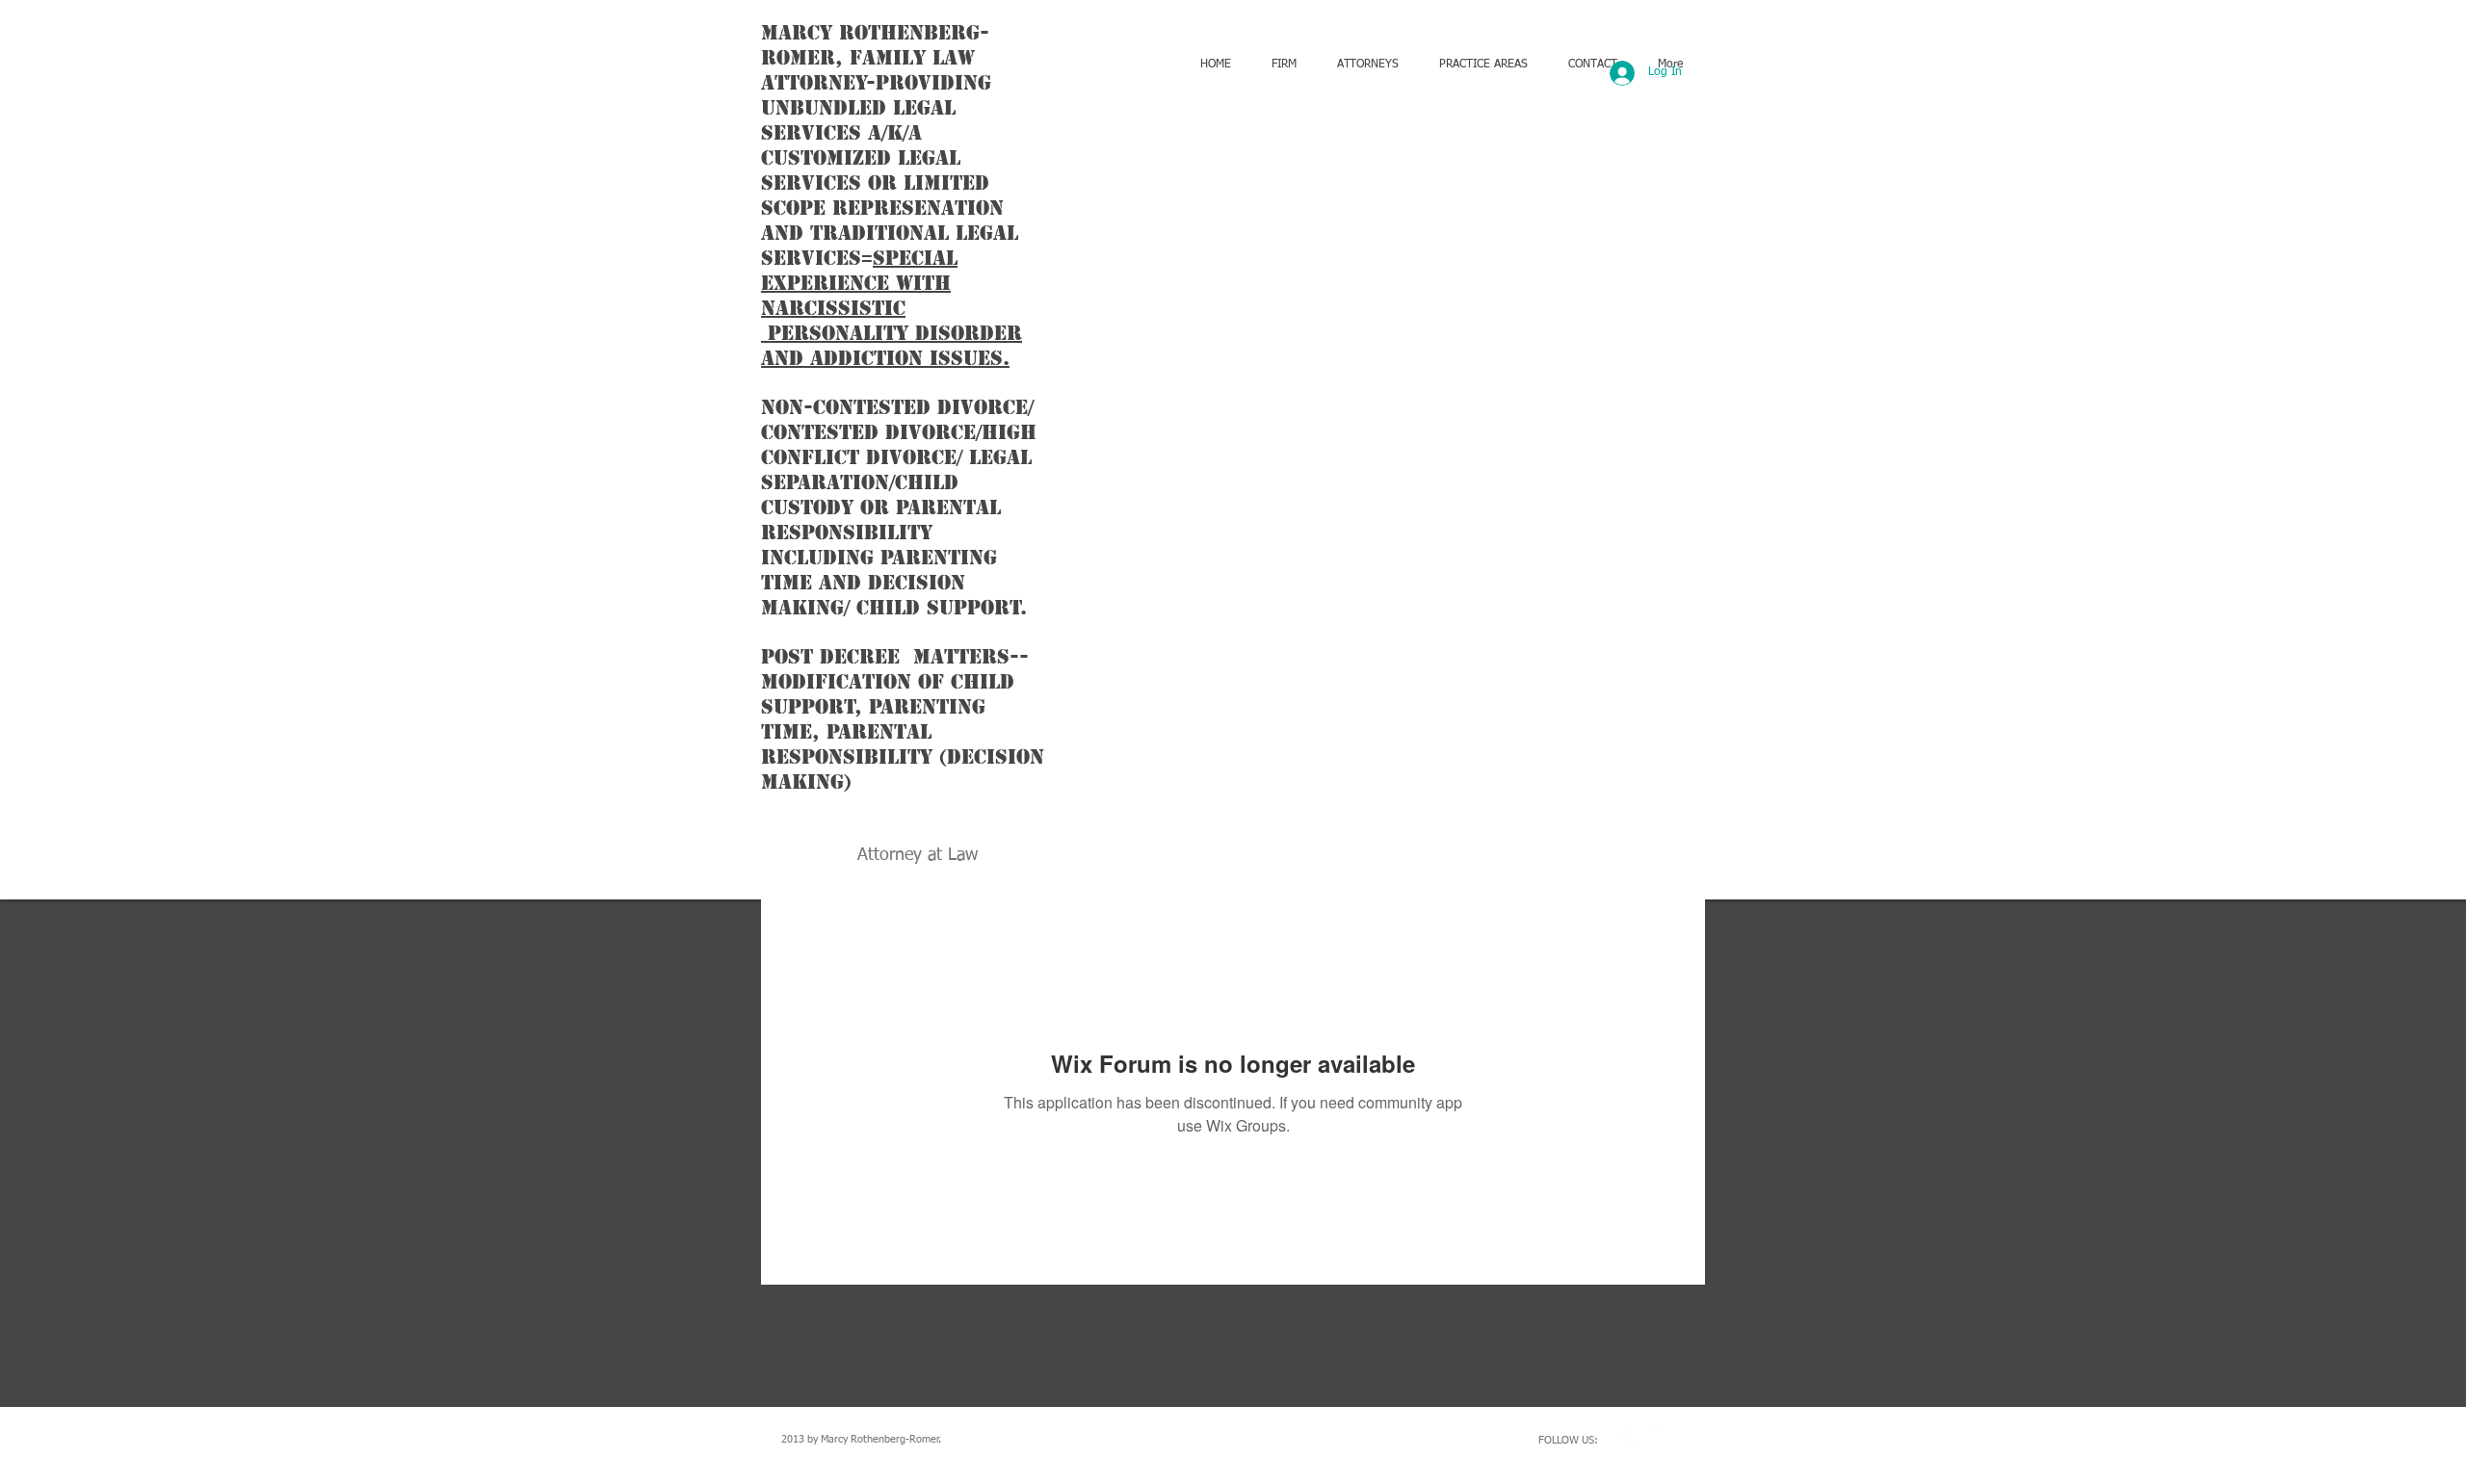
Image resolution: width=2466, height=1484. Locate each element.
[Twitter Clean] (1661, 1439)
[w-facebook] (1632, 1439)
